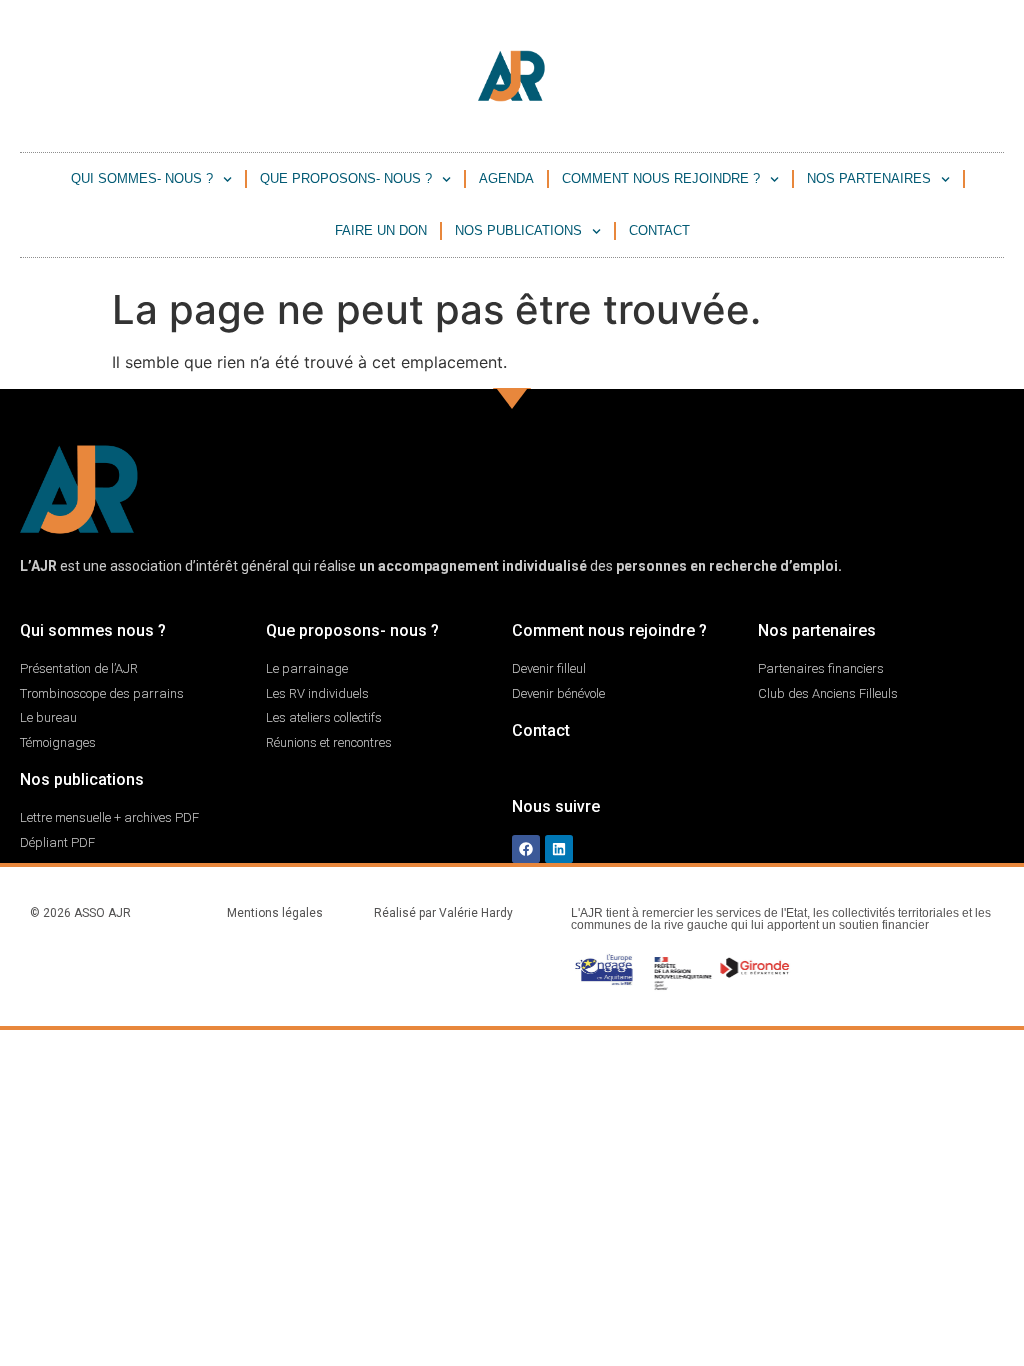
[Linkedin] (559, 849)
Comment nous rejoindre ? (661, 178)
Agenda (506, 178)
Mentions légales (275, 913)
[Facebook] (526, 849)
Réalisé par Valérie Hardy (443, 913)
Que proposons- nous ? (346, 178)
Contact (659, 230)
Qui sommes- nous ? (142, 178)
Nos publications (518, 230)
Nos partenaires (869, 178)
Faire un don (381, 230)
